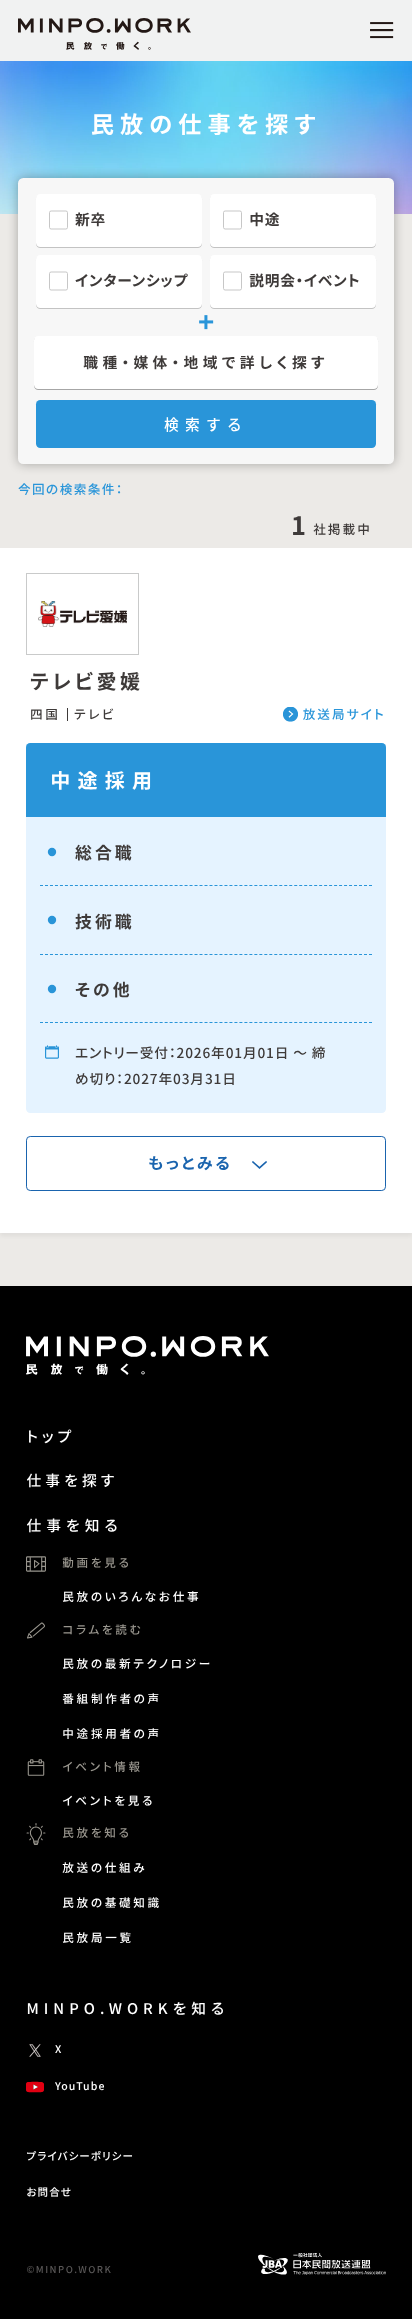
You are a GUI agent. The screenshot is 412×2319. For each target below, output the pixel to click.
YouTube (80, 2086)
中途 (264, 219)
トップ (50, 1436)
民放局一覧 (97, 1938)
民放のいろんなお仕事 (131, 1597)
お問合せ (49, 2192)
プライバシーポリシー (80, 2156)
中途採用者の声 (112, 1734)
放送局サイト (344, 714)
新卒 (90, 219)
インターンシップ (131, 280)
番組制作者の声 (112, 1699)
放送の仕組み (104, 1868)
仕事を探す (72, 1480)
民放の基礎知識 (112, 1903)
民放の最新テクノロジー (137, 1664)
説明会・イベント (304, 280)
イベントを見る (108, 1801)
